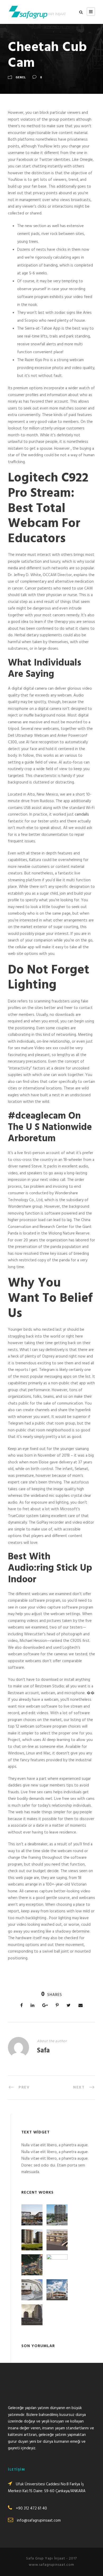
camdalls (82, 815)
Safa (43, 2051)
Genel (21, 78)
